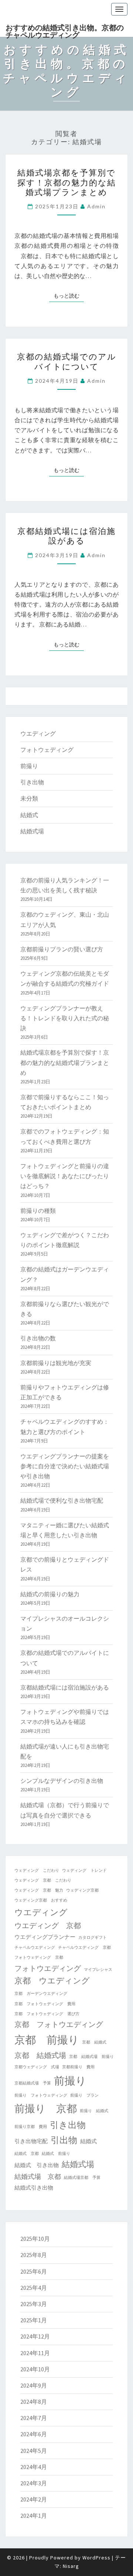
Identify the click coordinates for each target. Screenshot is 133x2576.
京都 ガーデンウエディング (41, 1994)
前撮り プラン (84, 2095)
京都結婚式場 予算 (33, 2083)
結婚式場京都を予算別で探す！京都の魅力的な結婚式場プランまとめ (67, 182)
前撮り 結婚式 (94, 2111)
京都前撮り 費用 (78, 2067)
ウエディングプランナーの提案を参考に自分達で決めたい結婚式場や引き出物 (65, 1466)
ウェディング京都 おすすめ (41, 1900)
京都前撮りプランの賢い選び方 (62, 949)
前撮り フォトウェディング (41, 2095)
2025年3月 (34, 2304)
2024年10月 (35, 2369)
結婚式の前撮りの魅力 (50, 1594)
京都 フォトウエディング (59, 2024)
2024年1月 (34, 2516)
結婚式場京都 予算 (82, 2178)
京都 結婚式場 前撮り (91, 2057)
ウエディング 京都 (48, 1925)
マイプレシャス (98, 1970)
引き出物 (32, 782)
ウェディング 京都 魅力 (39, 1890)
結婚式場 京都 (38, 2177)
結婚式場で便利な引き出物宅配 (62, 1500)
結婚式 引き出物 (37, 2165)
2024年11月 (35, 2353)
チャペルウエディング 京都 (84, 1947)
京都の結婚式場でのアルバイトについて (67, 361)
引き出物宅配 (31, 2141)
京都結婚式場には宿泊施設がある (66, 536)
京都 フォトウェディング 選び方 (47, 2014)
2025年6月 (34, 2271)
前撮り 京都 (46, 2109)
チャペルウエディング (35, 1947)
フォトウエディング (48, 1968)
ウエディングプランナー (45, 1937)
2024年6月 (34, 2434)
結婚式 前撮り (56, 2154)
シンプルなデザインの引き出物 (62, 1781)
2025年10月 (35, 2239)
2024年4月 (34, 2467)
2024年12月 (35, 2336)
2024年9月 (34, 2385)
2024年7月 (34, 2418)
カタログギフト (93, 1938)
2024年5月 (34, 2451)
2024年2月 (34, 2499)
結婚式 (29, 815)
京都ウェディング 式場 (37, 2067)
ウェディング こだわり (37, 1870)
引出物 (64, 2140)
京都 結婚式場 (40, 2055)
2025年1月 (34, 2320)
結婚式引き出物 (34, 2188)
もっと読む (69, 296)
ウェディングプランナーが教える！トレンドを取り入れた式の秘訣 (65, 1018)
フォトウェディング (47, 750)
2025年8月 (34, 2255)
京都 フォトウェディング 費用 (45, 2004)
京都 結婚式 (94, 2042)
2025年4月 (34, 2288)
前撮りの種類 (38, 1211)
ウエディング (38, 733)
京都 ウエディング (52, 1981)
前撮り (29, 766)
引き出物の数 (38, 1338)
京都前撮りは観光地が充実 (56, 1363)
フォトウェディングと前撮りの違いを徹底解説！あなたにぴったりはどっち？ (65, 1176)
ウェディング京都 (82, 1890)
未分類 (29, 798)
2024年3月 (34, 2483)
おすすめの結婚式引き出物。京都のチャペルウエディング (65, 30)
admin (96, 206)
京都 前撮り (47, 2040)
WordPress (96, 2558)
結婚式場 (32, 831)
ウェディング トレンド (84, 1870)
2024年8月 (34, 2402)
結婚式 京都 (27, 2154)
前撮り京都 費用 (31, 2127)
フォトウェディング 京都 (39, 1957)
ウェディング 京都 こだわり (43, 1880)
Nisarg (71, 2566)
